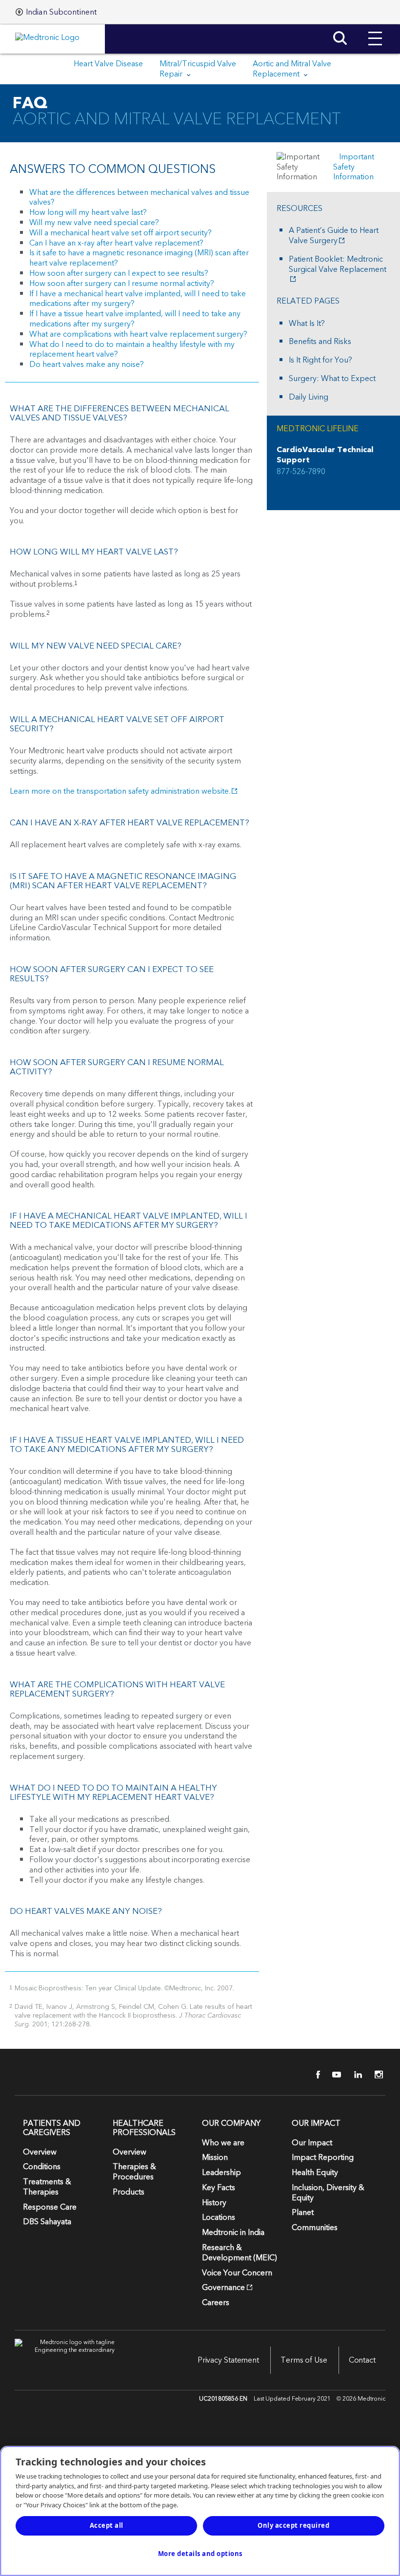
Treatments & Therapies (47, 2187)
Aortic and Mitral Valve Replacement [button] (292, 69)
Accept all (107, 2525)
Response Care (50, 2207)
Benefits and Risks (320, 342)
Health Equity (315, 2173)
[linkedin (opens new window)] (355, 2075)
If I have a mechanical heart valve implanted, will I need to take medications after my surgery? (138, 299)
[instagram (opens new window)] (376, 2075)
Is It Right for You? (320, 360)
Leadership (221, 2173)
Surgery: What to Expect (332, 379)
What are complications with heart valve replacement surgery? (138, 334)
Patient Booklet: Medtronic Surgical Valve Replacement (338, 265)
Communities (315, 2228)
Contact (362, 2360)
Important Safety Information (354, 167)
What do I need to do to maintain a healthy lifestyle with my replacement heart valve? (132, 350)
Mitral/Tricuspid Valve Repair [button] (198, 69)
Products (129, 2192)
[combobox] (56, 12)
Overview (40, 2152)
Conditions (42, 2167)
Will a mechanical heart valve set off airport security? (120, 233)
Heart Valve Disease (108, 64)
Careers (216, 2303)
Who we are (223, 2143)
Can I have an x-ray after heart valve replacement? (116, 243)
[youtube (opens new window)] (334, 2075)
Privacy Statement (228, 2360)
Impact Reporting (323, 2157)
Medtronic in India (233, 2233)
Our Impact (312, 2143)
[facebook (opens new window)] (313, 2075)
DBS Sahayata (47, 2222)
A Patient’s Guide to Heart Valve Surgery (334, 236)
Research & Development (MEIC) (240, 2253)
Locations (219, 2217)
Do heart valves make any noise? (87, 364)
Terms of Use (304, 2360)
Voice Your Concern (237, 2273)
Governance (223, 2288)
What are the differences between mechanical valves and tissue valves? (139, 198)
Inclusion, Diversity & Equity (328, 2193)
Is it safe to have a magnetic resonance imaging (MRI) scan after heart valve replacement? (139, 258)
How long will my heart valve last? (88, 212)
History (214, 2203)
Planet (303, 2213)
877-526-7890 (301, 472)
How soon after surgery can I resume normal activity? (122, 284)
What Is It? (307, 324)
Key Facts (219, 2188)
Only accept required (293, 2525)
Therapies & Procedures (134, 2172)
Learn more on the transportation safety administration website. (120, 791)
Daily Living (309, 397)
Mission (215, 2157)
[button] (375, 31)
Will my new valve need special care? (94, 223)
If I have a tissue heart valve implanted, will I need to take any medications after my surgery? (135, 319)
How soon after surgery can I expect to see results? (119, 273)
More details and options (200, 2554)
